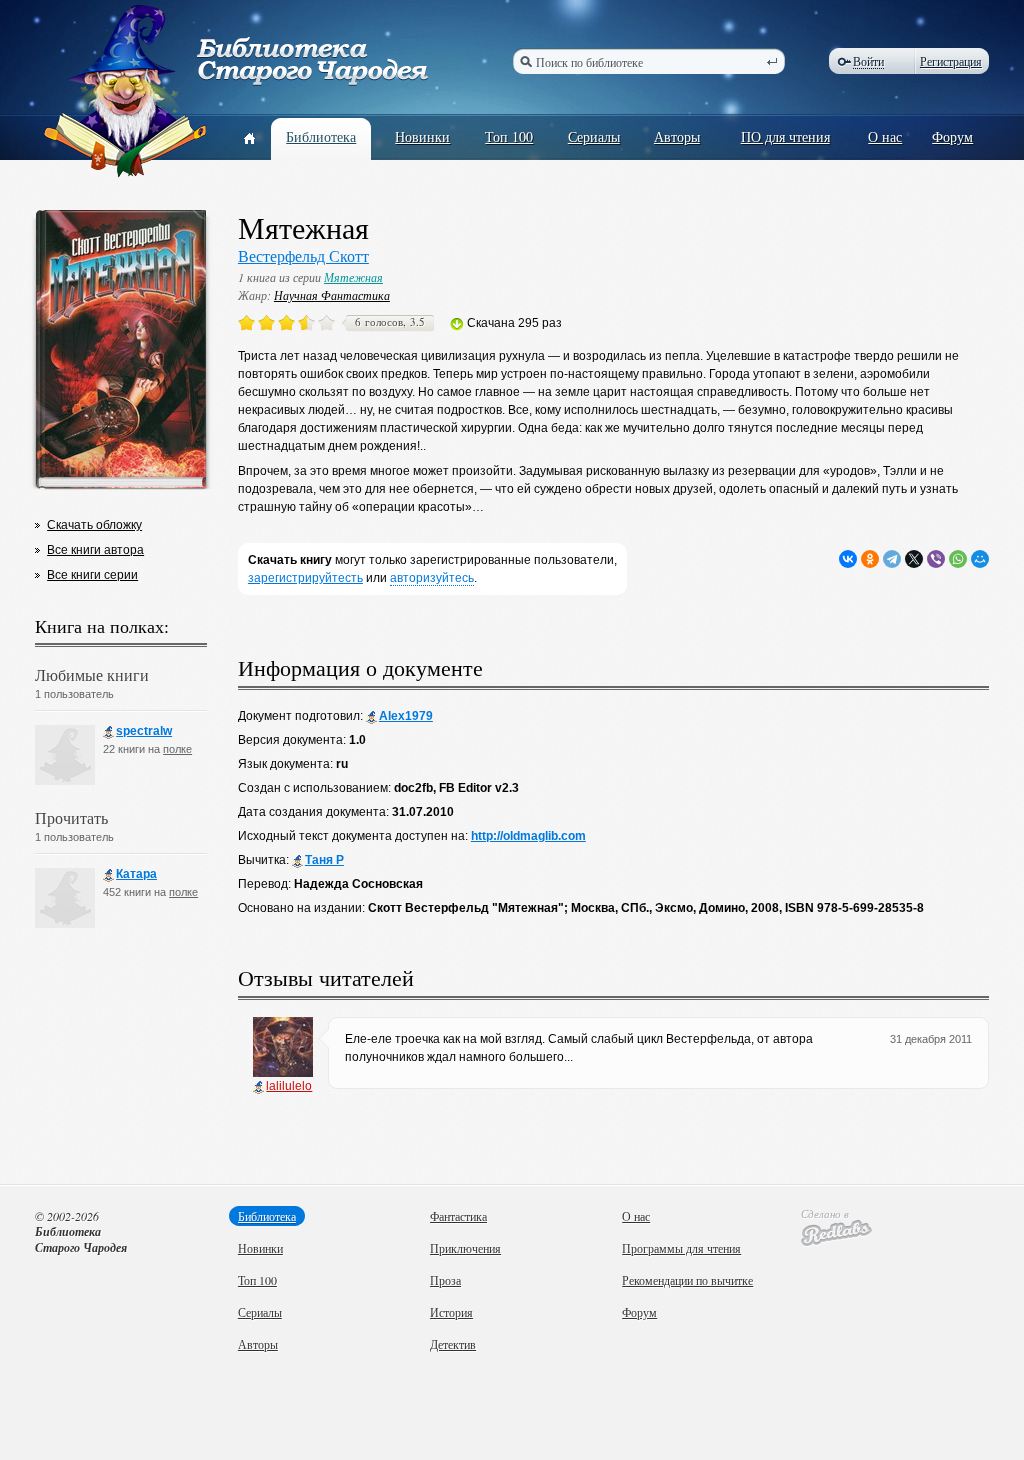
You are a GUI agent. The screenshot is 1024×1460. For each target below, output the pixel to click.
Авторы (677, 136)
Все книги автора (95, 550)
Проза (445, 1280)
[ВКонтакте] (848, 559)
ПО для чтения (785, 136)
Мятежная (353, 277)
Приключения (465, 1248)
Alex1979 (406, 716)
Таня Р (324, 860)
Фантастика (458, 1216)
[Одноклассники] (870, 559)
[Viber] (936, 559)
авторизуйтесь (432, 578)
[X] (914, 559)
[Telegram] (892, 559)
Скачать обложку (94, 525)
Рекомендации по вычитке (687, 1280)
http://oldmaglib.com (528, 836)
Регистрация (951, 61)
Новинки (422, 136)
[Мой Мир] (980, 559)
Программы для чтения (681, 1248)
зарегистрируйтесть (305, 578)
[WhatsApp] (958, 559)
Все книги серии (92, 575)
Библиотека (321, 136)
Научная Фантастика (332, 295)
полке (177, 749)
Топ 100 (509, 136)
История (451, 1312)
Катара (136, 874)
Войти (868, 61)
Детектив (453, 1344)
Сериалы (594, 136)
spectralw (144, 731)
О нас (885, 136)
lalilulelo (289, 1086)
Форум (952, 136)
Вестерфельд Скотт (303, 255)
